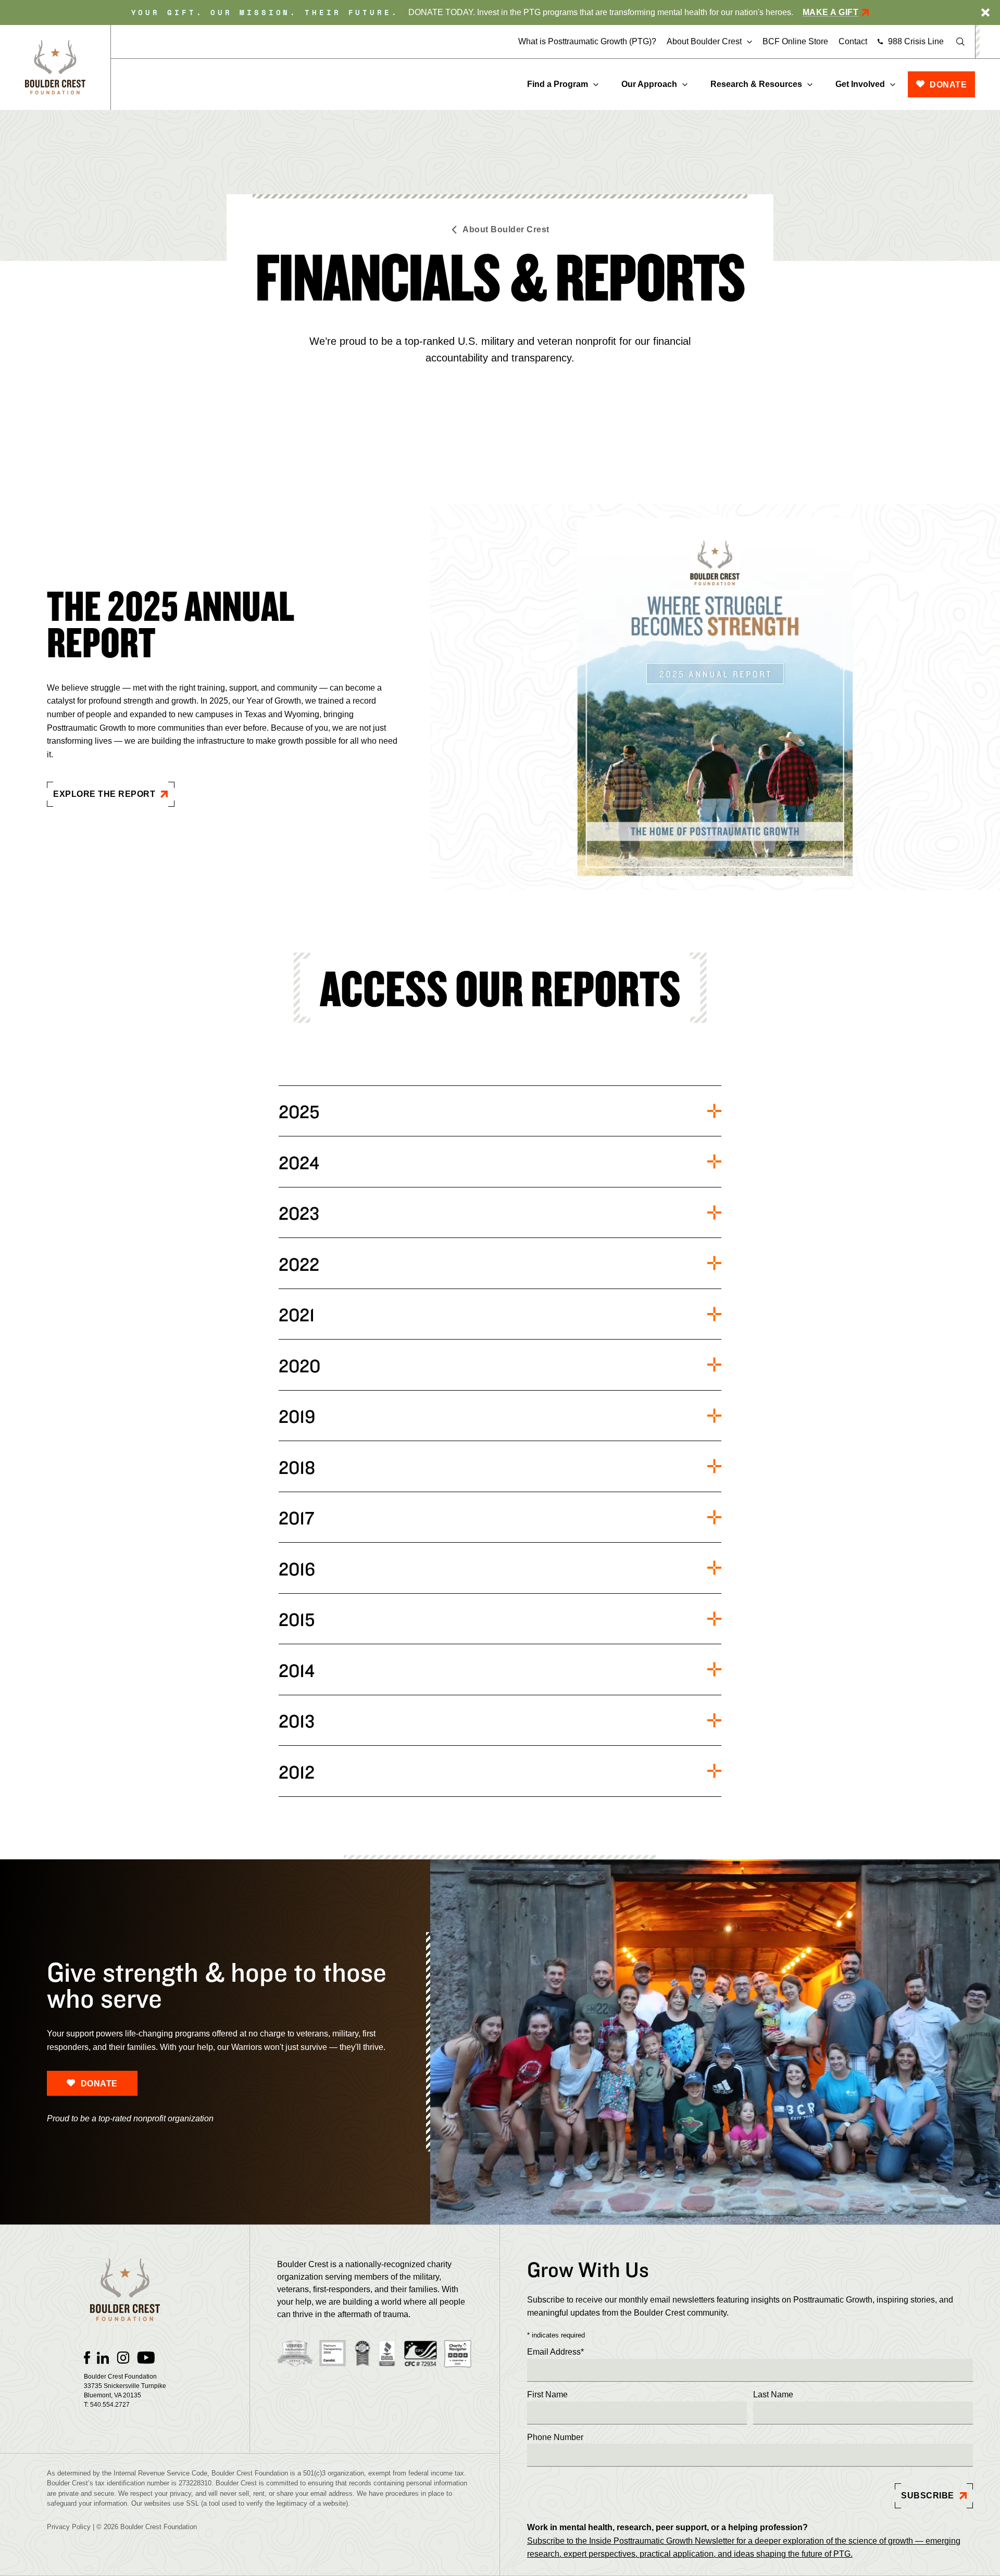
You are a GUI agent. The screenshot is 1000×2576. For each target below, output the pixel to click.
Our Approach (649, 84)
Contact (853, 41)
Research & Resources (756, 84)
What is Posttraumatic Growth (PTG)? (587, 41)
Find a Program (558, 84)
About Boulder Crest (704, 42)
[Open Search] (960, 42)
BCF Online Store (795, 41)
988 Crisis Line (916, 41)
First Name (547, 2394)
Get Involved (860, 84)
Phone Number (555, 2437)
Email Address (555, 2352)
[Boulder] (55, 67)
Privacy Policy (69, 2527)
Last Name (773, 2394)
